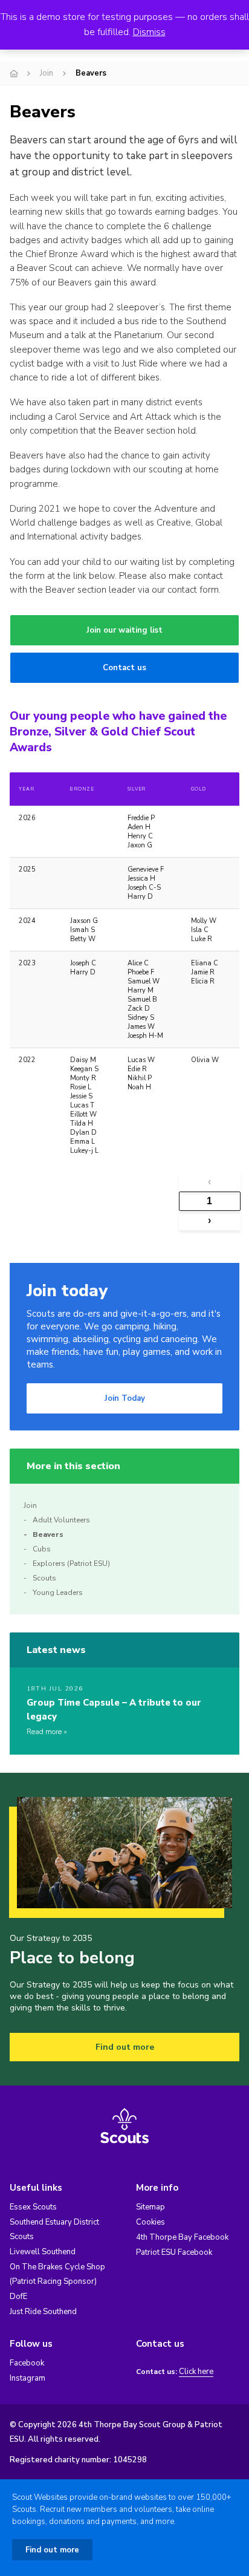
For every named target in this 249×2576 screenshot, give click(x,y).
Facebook (27, 2363)
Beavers (48, 1534)
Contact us (124, 668)
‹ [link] (209, 1182)
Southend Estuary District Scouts (54, 2229)
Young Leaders (58, 1593)
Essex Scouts (33, 2207)
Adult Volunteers (61, 1520)
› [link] (209, 1220)
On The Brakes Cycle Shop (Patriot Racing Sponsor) (57, 2274)
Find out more (125, 2047)
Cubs (42, 1549)
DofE (18, 2297)
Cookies (150, 2222)
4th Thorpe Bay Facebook (182, 2237)
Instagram (27, 2378)
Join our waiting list (124, 630)
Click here (196, 2372)
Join (47, 73)
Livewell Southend (43, 2252)
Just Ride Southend (43, 2312)
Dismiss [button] (149, 32)
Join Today (125, 1398)
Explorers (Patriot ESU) (71, 1564)
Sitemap (150, 2207)
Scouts (44, 1578)
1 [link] (209, 1201)
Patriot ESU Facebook (174, 2252)
